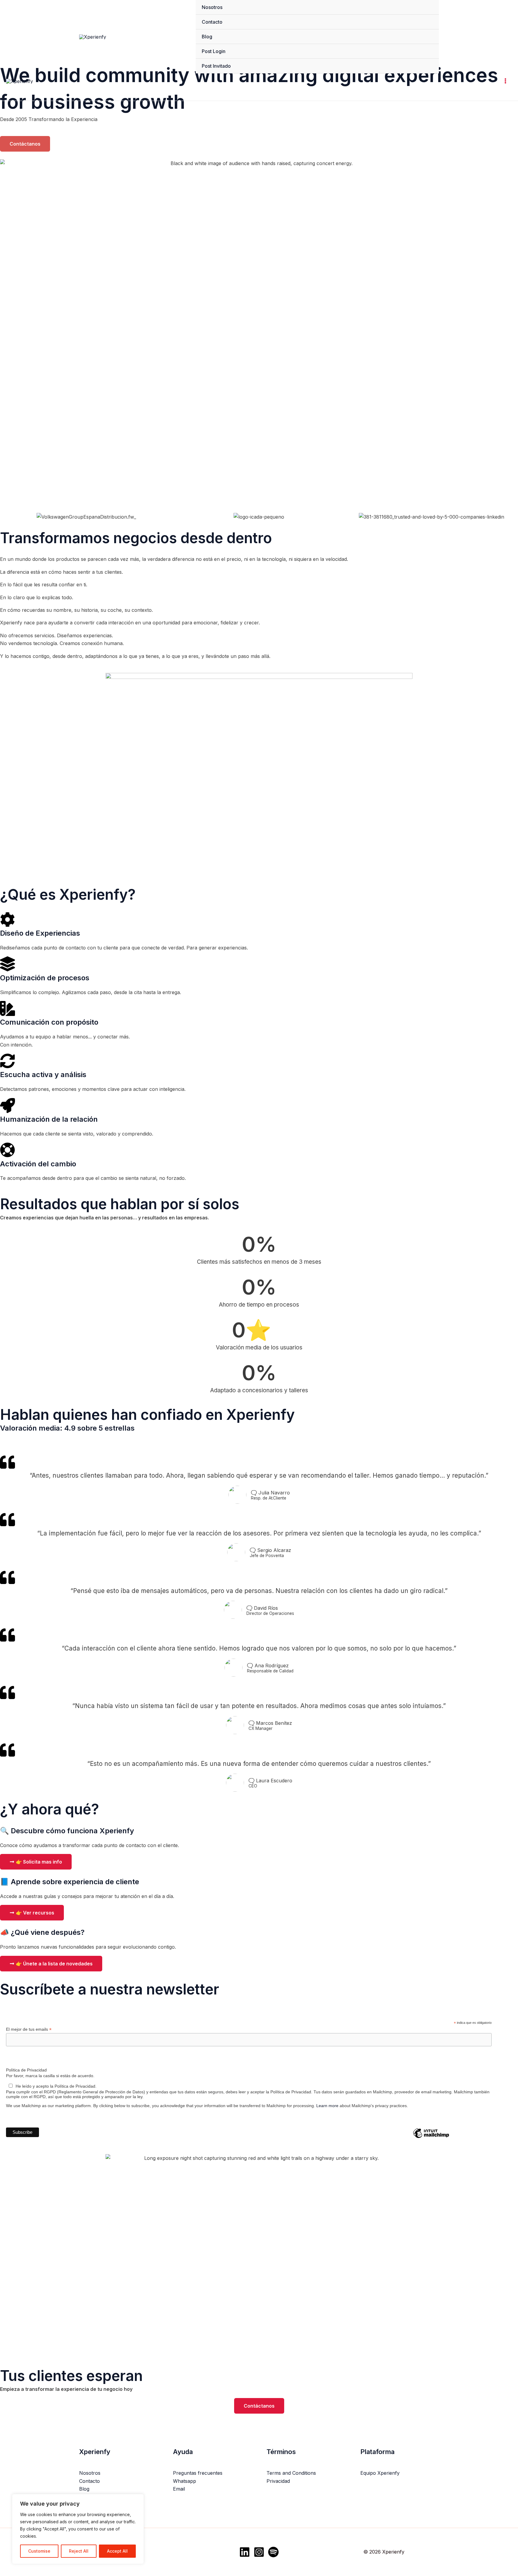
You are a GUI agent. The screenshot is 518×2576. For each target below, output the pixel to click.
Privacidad (278, 2481)
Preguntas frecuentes (198, 2473)
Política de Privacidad (26, 2070)
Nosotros (212, 7)
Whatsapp (185, 2481)
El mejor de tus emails (29, 2029)
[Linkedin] (245, 2552)
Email (179, 2489)
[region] (78, 2529)
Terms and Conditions (291, 2473)
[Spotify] (273, 2552)
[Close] (138, 2499)
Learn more (327, 2106)
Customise (39, 2551)
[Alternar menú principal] (505, 81)
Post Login (214, 51)
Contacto (212, 22)
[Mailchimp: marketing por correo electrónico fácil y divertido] (431, 2138)
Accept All (117, 2551)
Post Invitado (216, 66)
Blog (207, 37)
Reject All (79, 2551)
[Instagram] (259, 2552)
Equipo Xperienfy (380, 2473)
